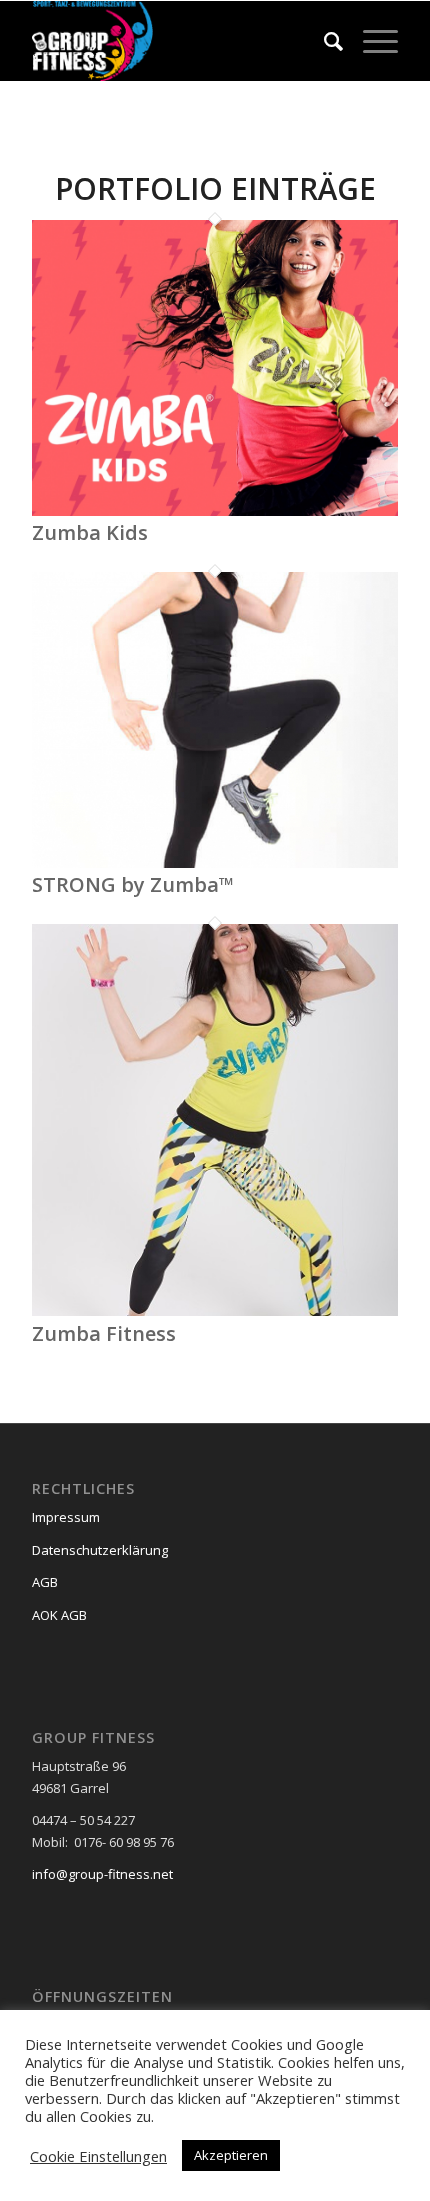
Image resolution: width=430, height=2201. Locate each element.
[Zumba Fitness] (215, 1311)
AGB (45, 1582)
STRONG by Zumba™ (133, 884)
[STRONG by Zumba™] (215, 863)
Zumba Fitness (104, 1333)
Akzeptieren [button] (231, 2155)
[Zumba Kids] (215, 511)
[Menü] (370, 41)
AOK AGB (59, 1615)
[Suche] (323, 41)
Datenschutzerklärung (100, 1550)
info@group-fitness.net (102, 1874)
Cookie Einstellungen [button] (98, 2156)
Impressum (66, 1517)
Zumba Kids (90, 532)
